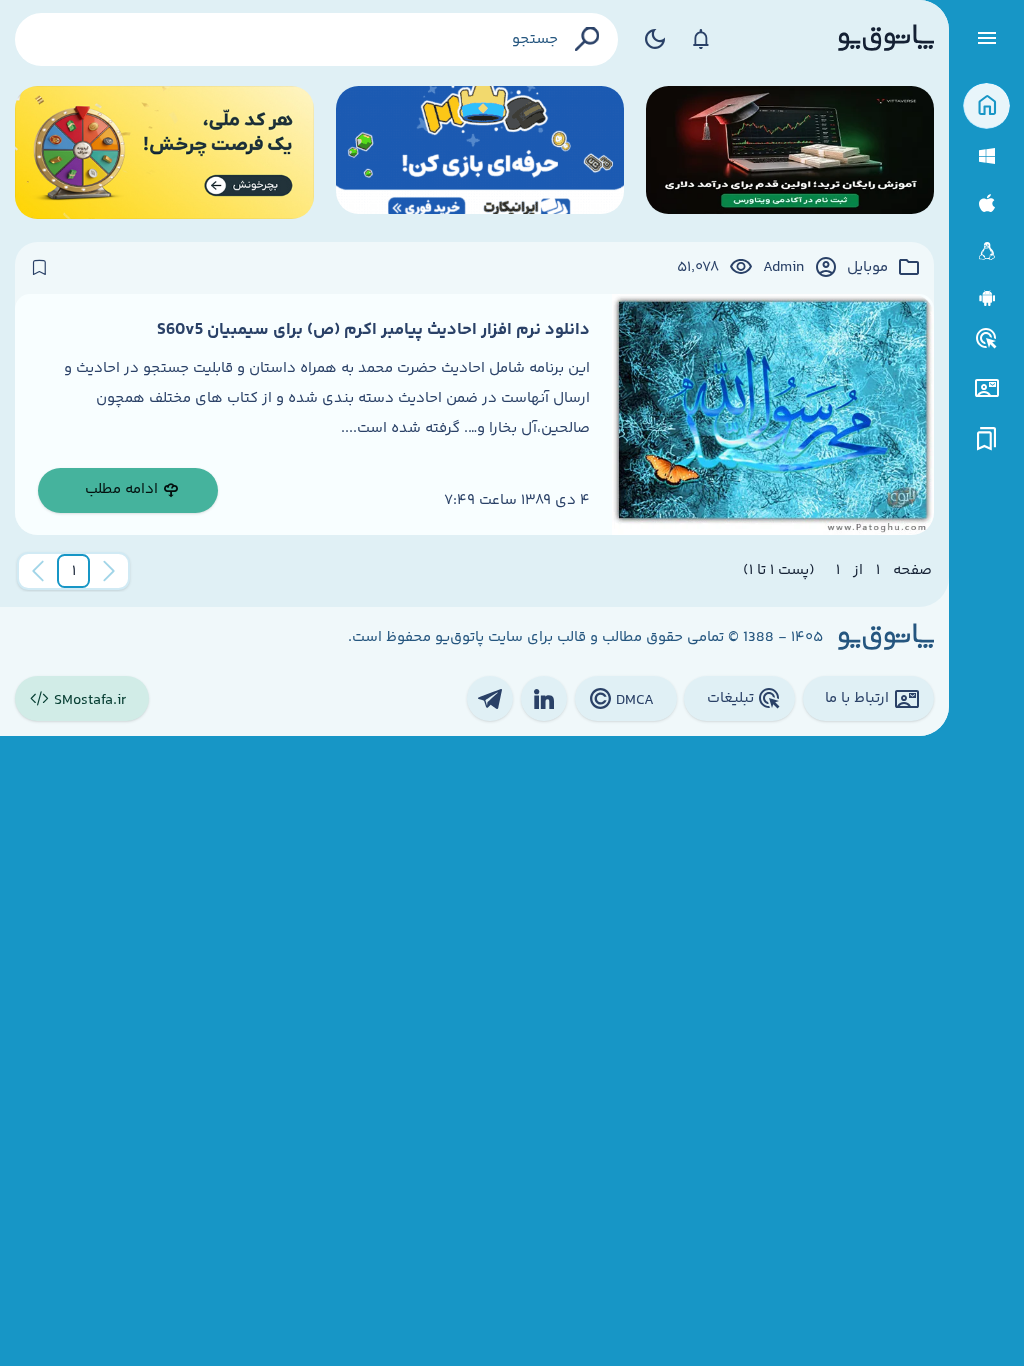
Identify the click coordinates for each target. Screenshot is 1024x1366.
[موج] (790, 152)
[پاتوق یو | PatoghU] (886, 39)
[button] (74, 571)
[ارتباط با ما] (986, 388)
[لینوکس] (986, 251)
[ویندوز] (986, 156)
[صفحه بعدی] (38, 571)
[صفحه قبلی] (109, 571)
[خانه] (986, 106)
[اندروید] (986, 298)
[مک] (986, 203)
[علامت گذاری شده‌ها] (987, 439)
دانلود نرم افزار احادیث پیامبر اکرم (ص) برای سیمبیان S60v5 (373, 330)
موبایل (867, 268)
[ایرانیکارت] (480, 152)
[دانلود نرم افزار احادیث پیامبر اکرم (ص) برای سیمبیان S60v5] (773, 414)
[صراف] (164, 152)
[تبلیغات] (987, 339)
